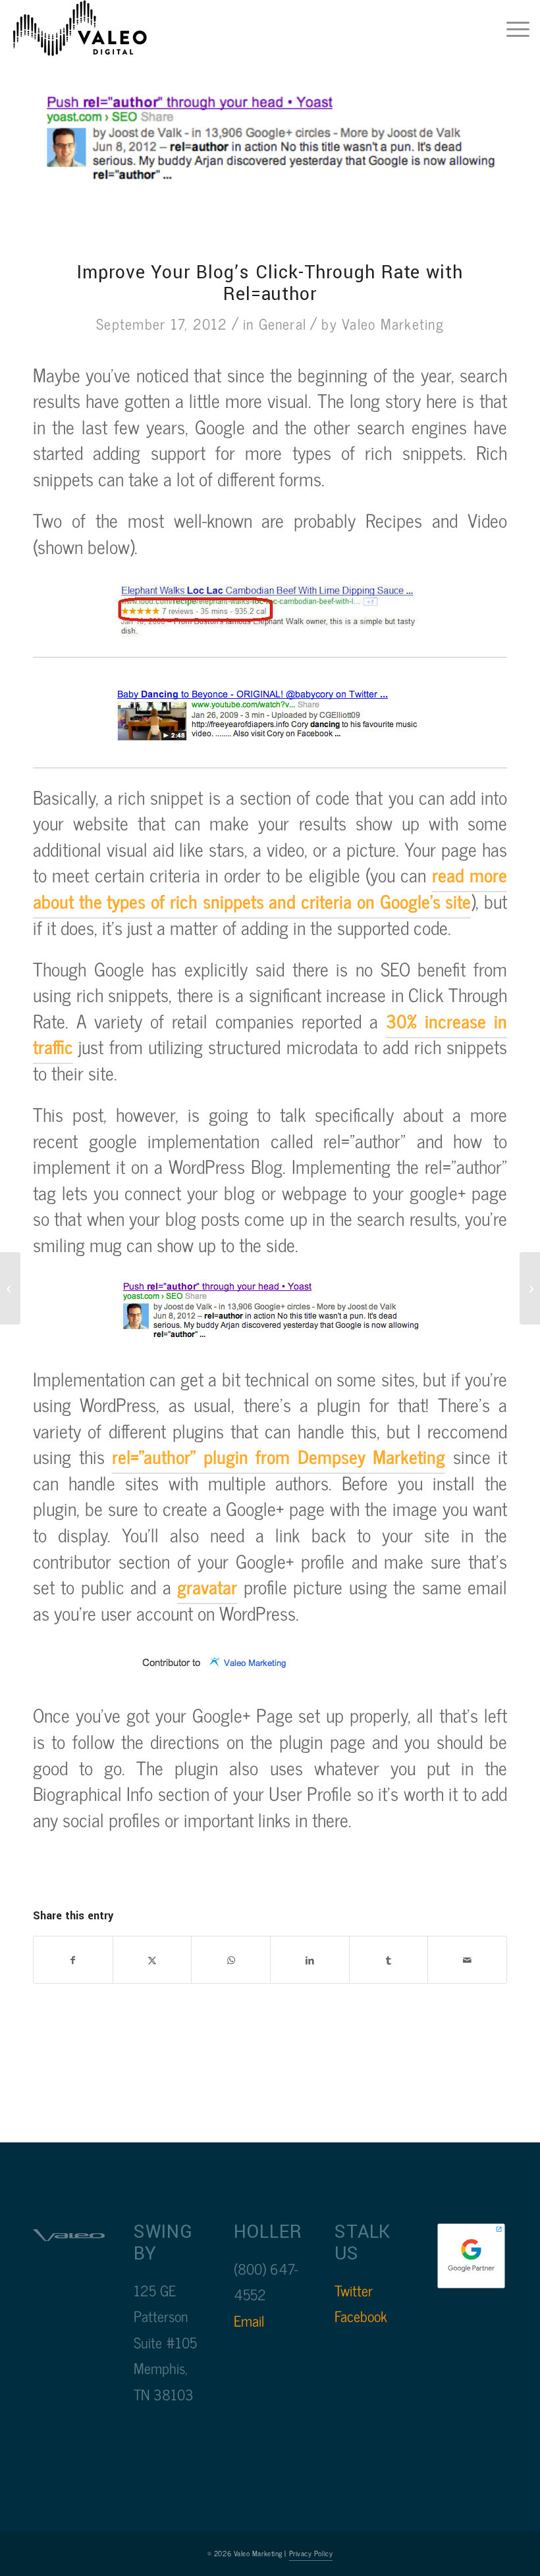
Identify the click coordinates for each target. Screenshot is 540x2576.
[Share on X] (152, 1960)
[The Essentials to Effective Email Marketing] (530, 1288)
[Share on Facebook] (73, 1960)
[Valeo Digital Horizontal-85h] (93, 30)
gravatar (207, 1586)
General (283, 323)
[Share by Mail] (467, 1960)
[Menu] (511, 30)
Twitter (354, 2290)
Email (249, 2320)
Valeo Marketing (393, 323)
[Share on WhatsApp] (231, 1960)
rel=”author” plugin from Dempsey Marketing (279, 1456)
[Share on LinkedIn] (310, 1960)
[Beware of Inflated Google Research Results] (10, 1288)
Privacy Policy (311, 2553)
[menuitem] (511, 30)
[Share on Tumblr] (389, 1960)
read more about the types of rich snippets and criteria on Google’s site (270, 888)
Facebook (361, 2316)
